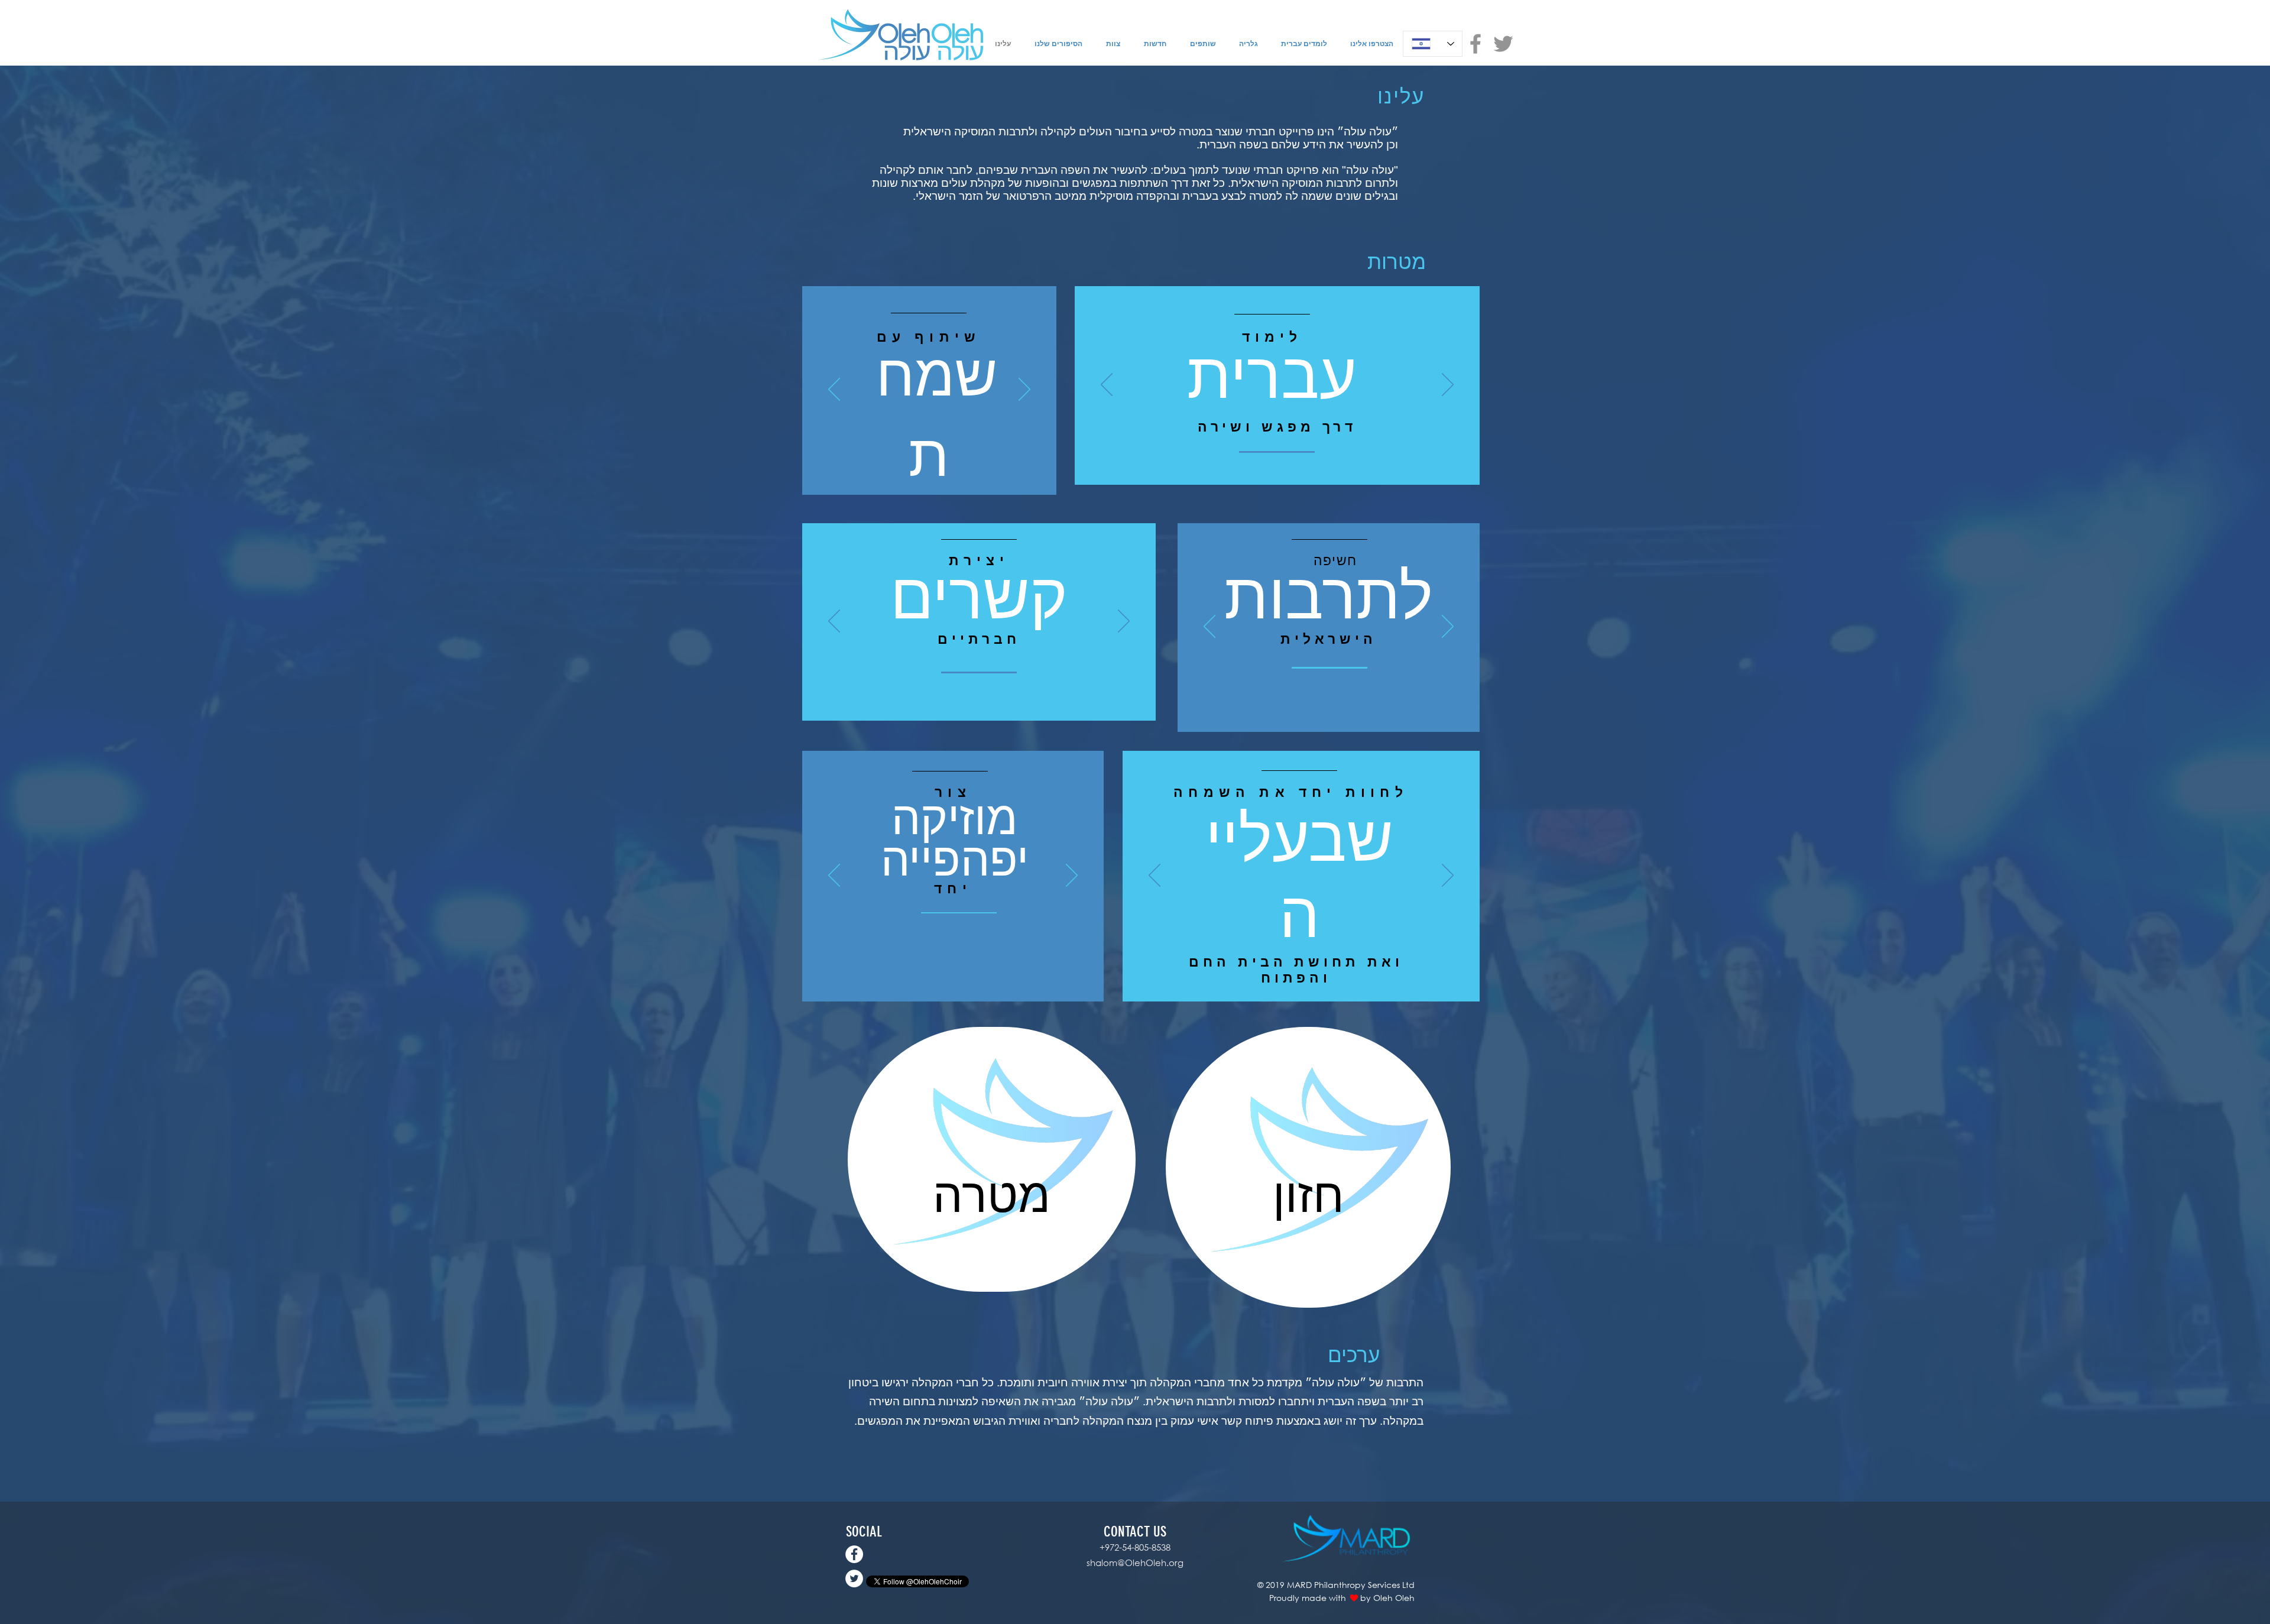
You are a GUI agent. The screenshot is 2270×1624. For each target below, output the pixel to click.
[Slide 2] (938, 476)
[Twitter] (1503, 44)
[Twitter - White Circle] (854, 1578)
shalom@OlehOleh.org (1135, 1563)
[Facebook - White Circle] (854, 1554)
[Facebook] (1475, 44)
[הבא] (1024, 390)
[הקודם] (834, 390)
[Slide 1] (922, 477)
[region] (992, 1159)
